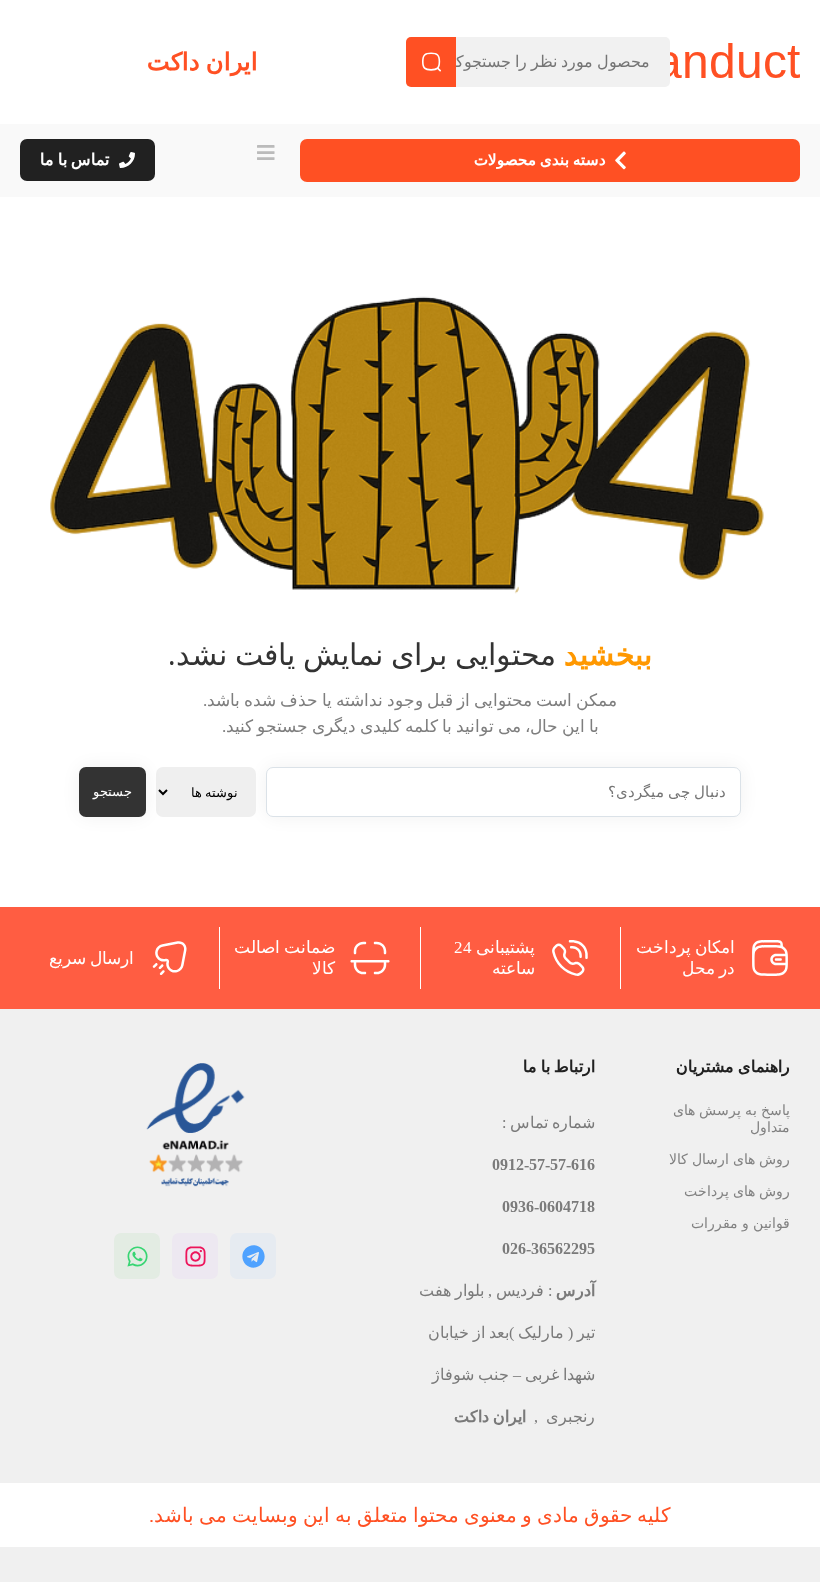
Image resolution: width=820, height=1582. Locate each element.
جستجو (112, 791)
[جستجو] (431, 62)
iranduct (714, 61)
